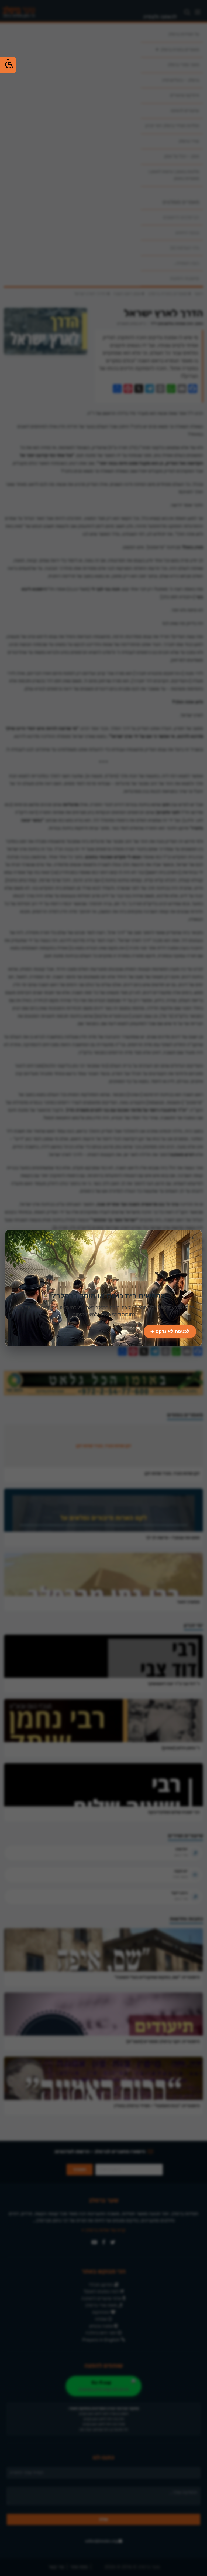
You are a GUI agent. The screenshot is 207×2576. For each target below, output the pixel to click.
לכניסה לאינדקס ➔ (170, 1331)
